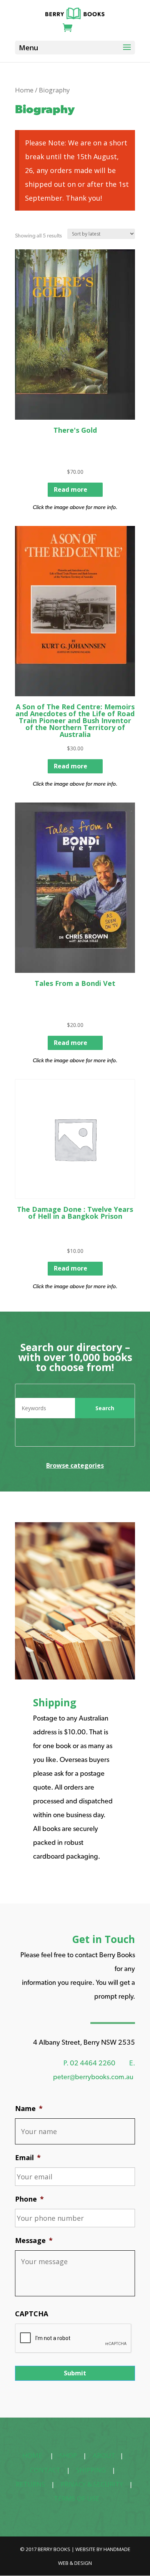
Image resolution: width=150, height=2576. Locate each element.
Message (34, 2241)
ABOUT (104, 2455)
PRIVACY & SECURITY (92, 2484)
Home (24, 90)
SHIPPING (91, 2470)
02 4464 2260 (93, 2063)
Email (28, 2158)
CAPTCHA (32, 2314)
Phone (29, 2199)
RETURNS (30, 2484)
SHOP (68, 2455)
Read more (71, 489)
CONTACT (45, 2470)
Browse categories (75, 1465)
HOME (32, 2455)
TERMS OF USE (77, 2498)
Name (29, 2109)
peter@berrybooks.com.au (93, 2077)
